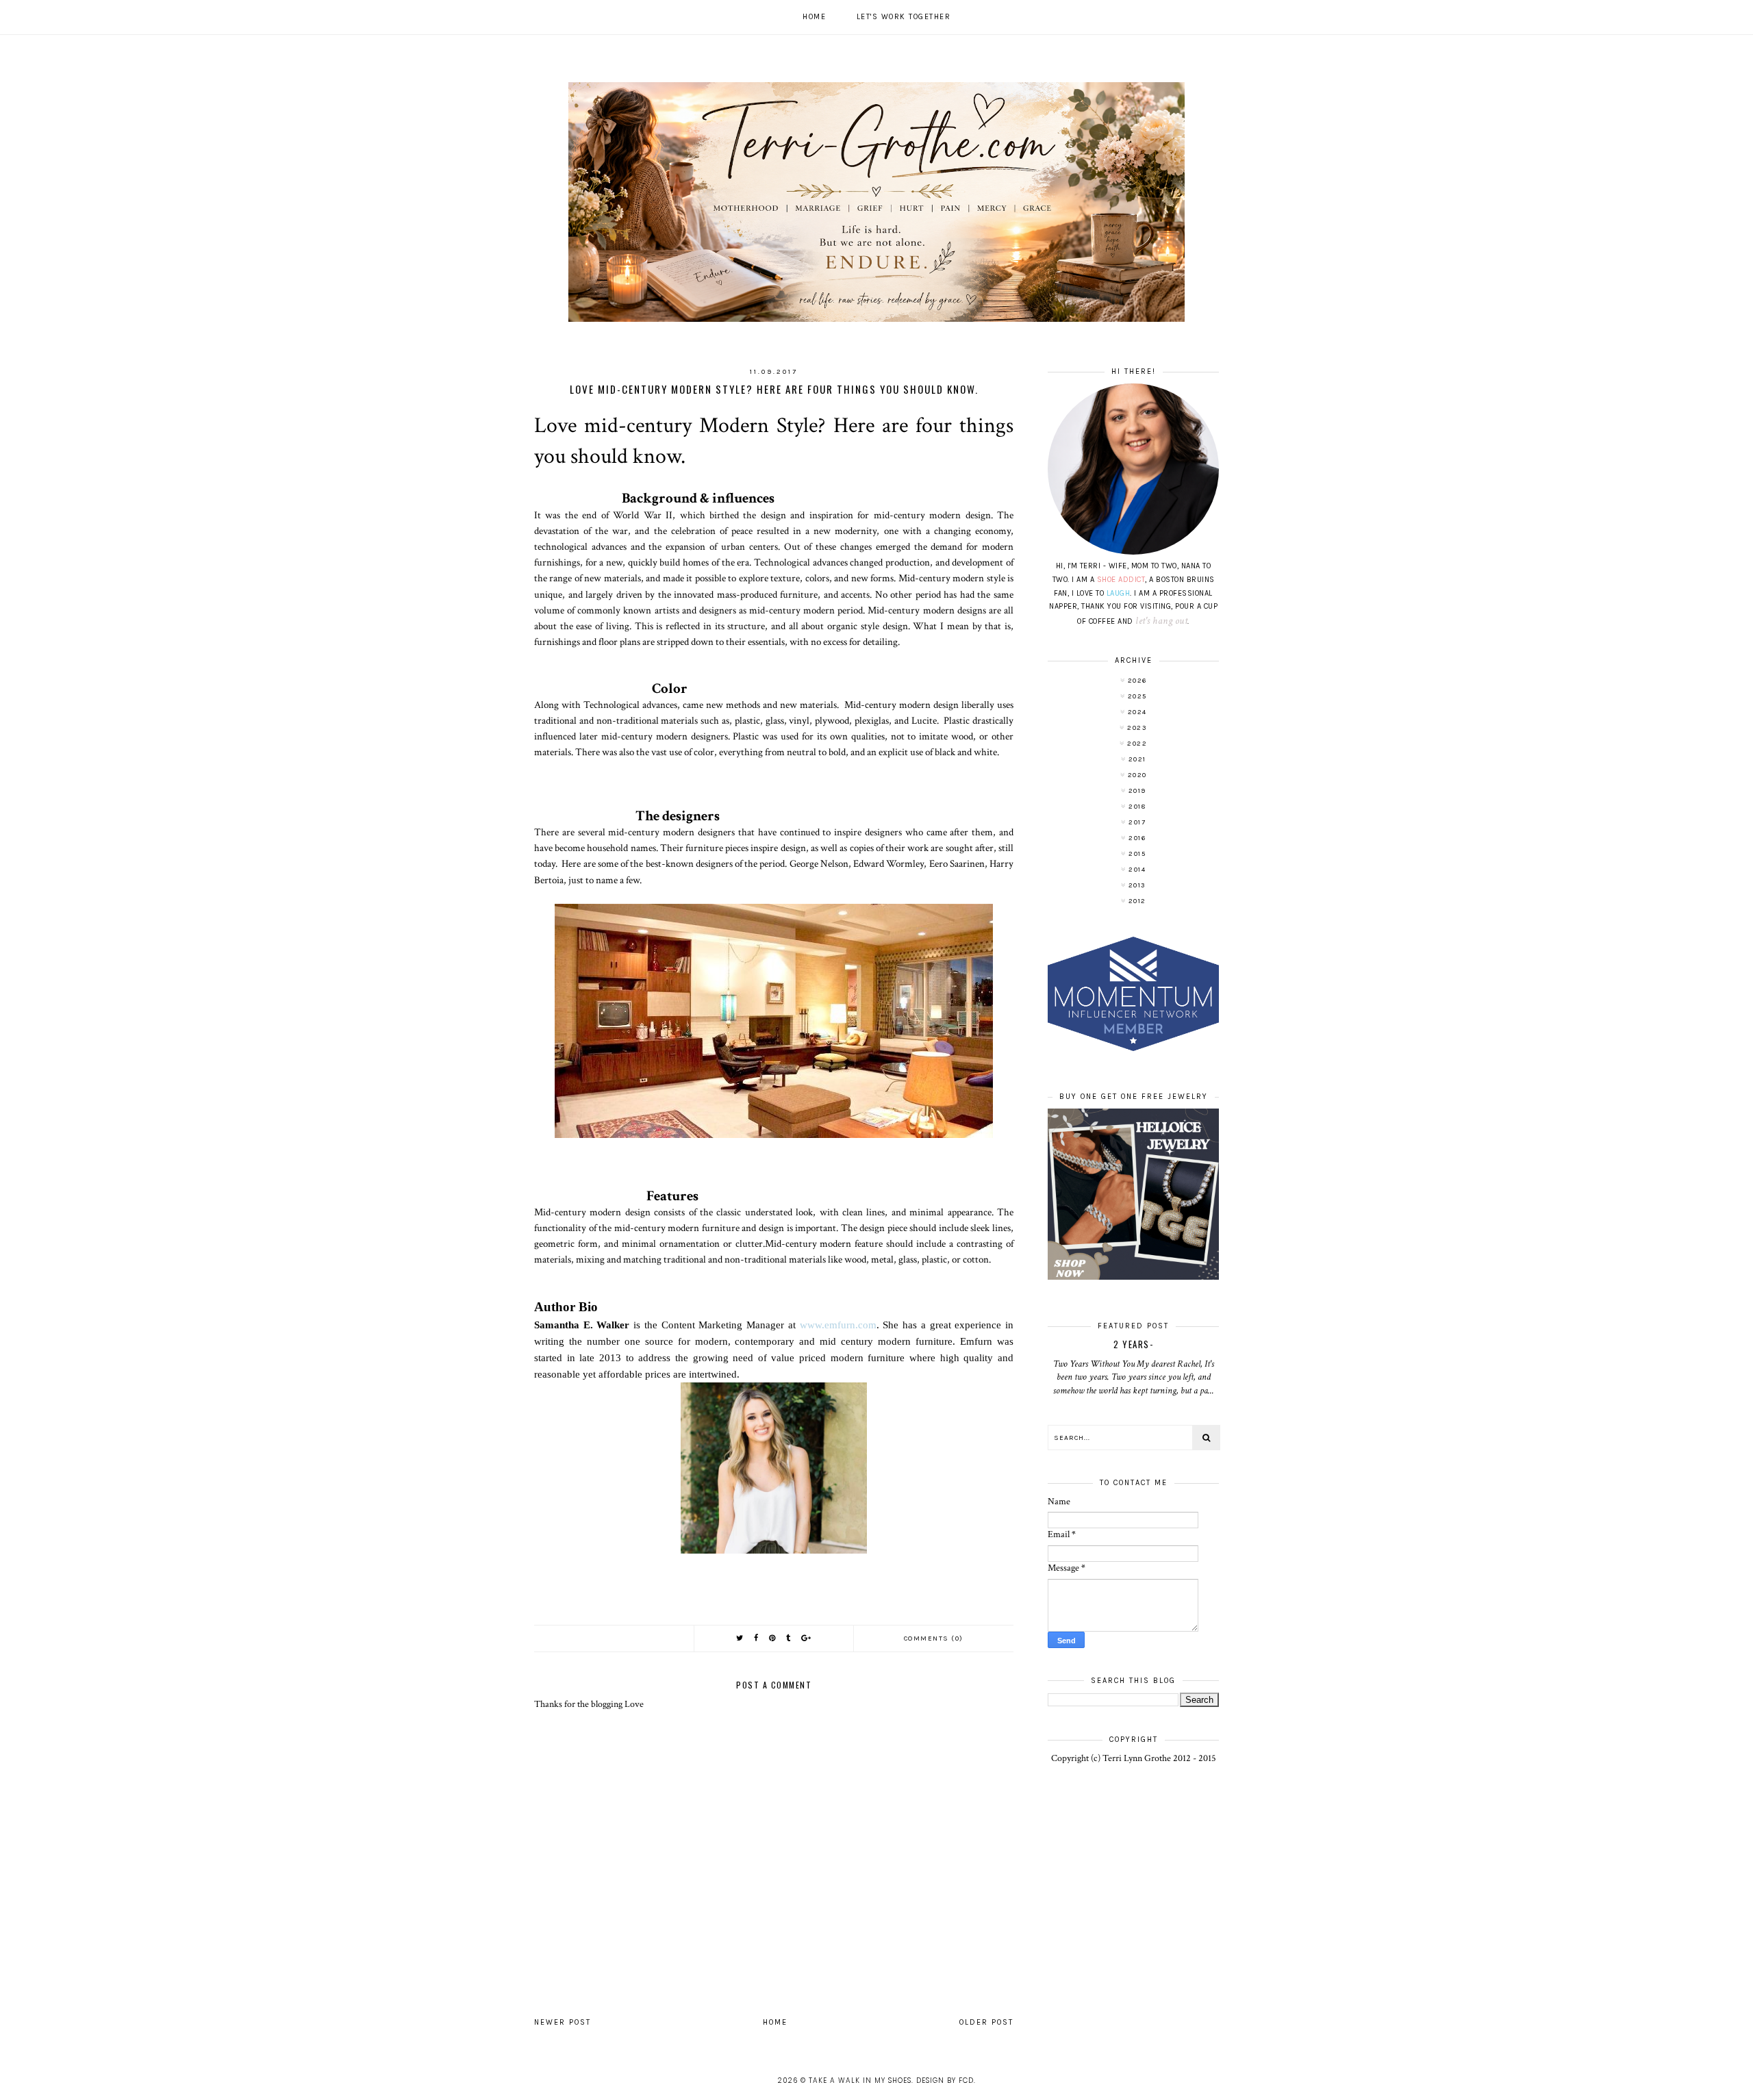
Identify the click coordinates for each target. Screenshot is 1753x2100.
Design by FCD (945, 2080)
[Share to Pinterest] (773, 1638)
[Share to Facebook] (757, 1638)
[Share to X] (740, 1638)
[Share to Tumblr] (789, 1638)
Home (814, 17)
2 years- (1133, 1344)
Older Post (986, 2022)
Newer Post (563, 2022)
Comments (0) (934, 1639)
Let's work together (904, 17)
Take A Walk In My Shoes (860, 2080)
